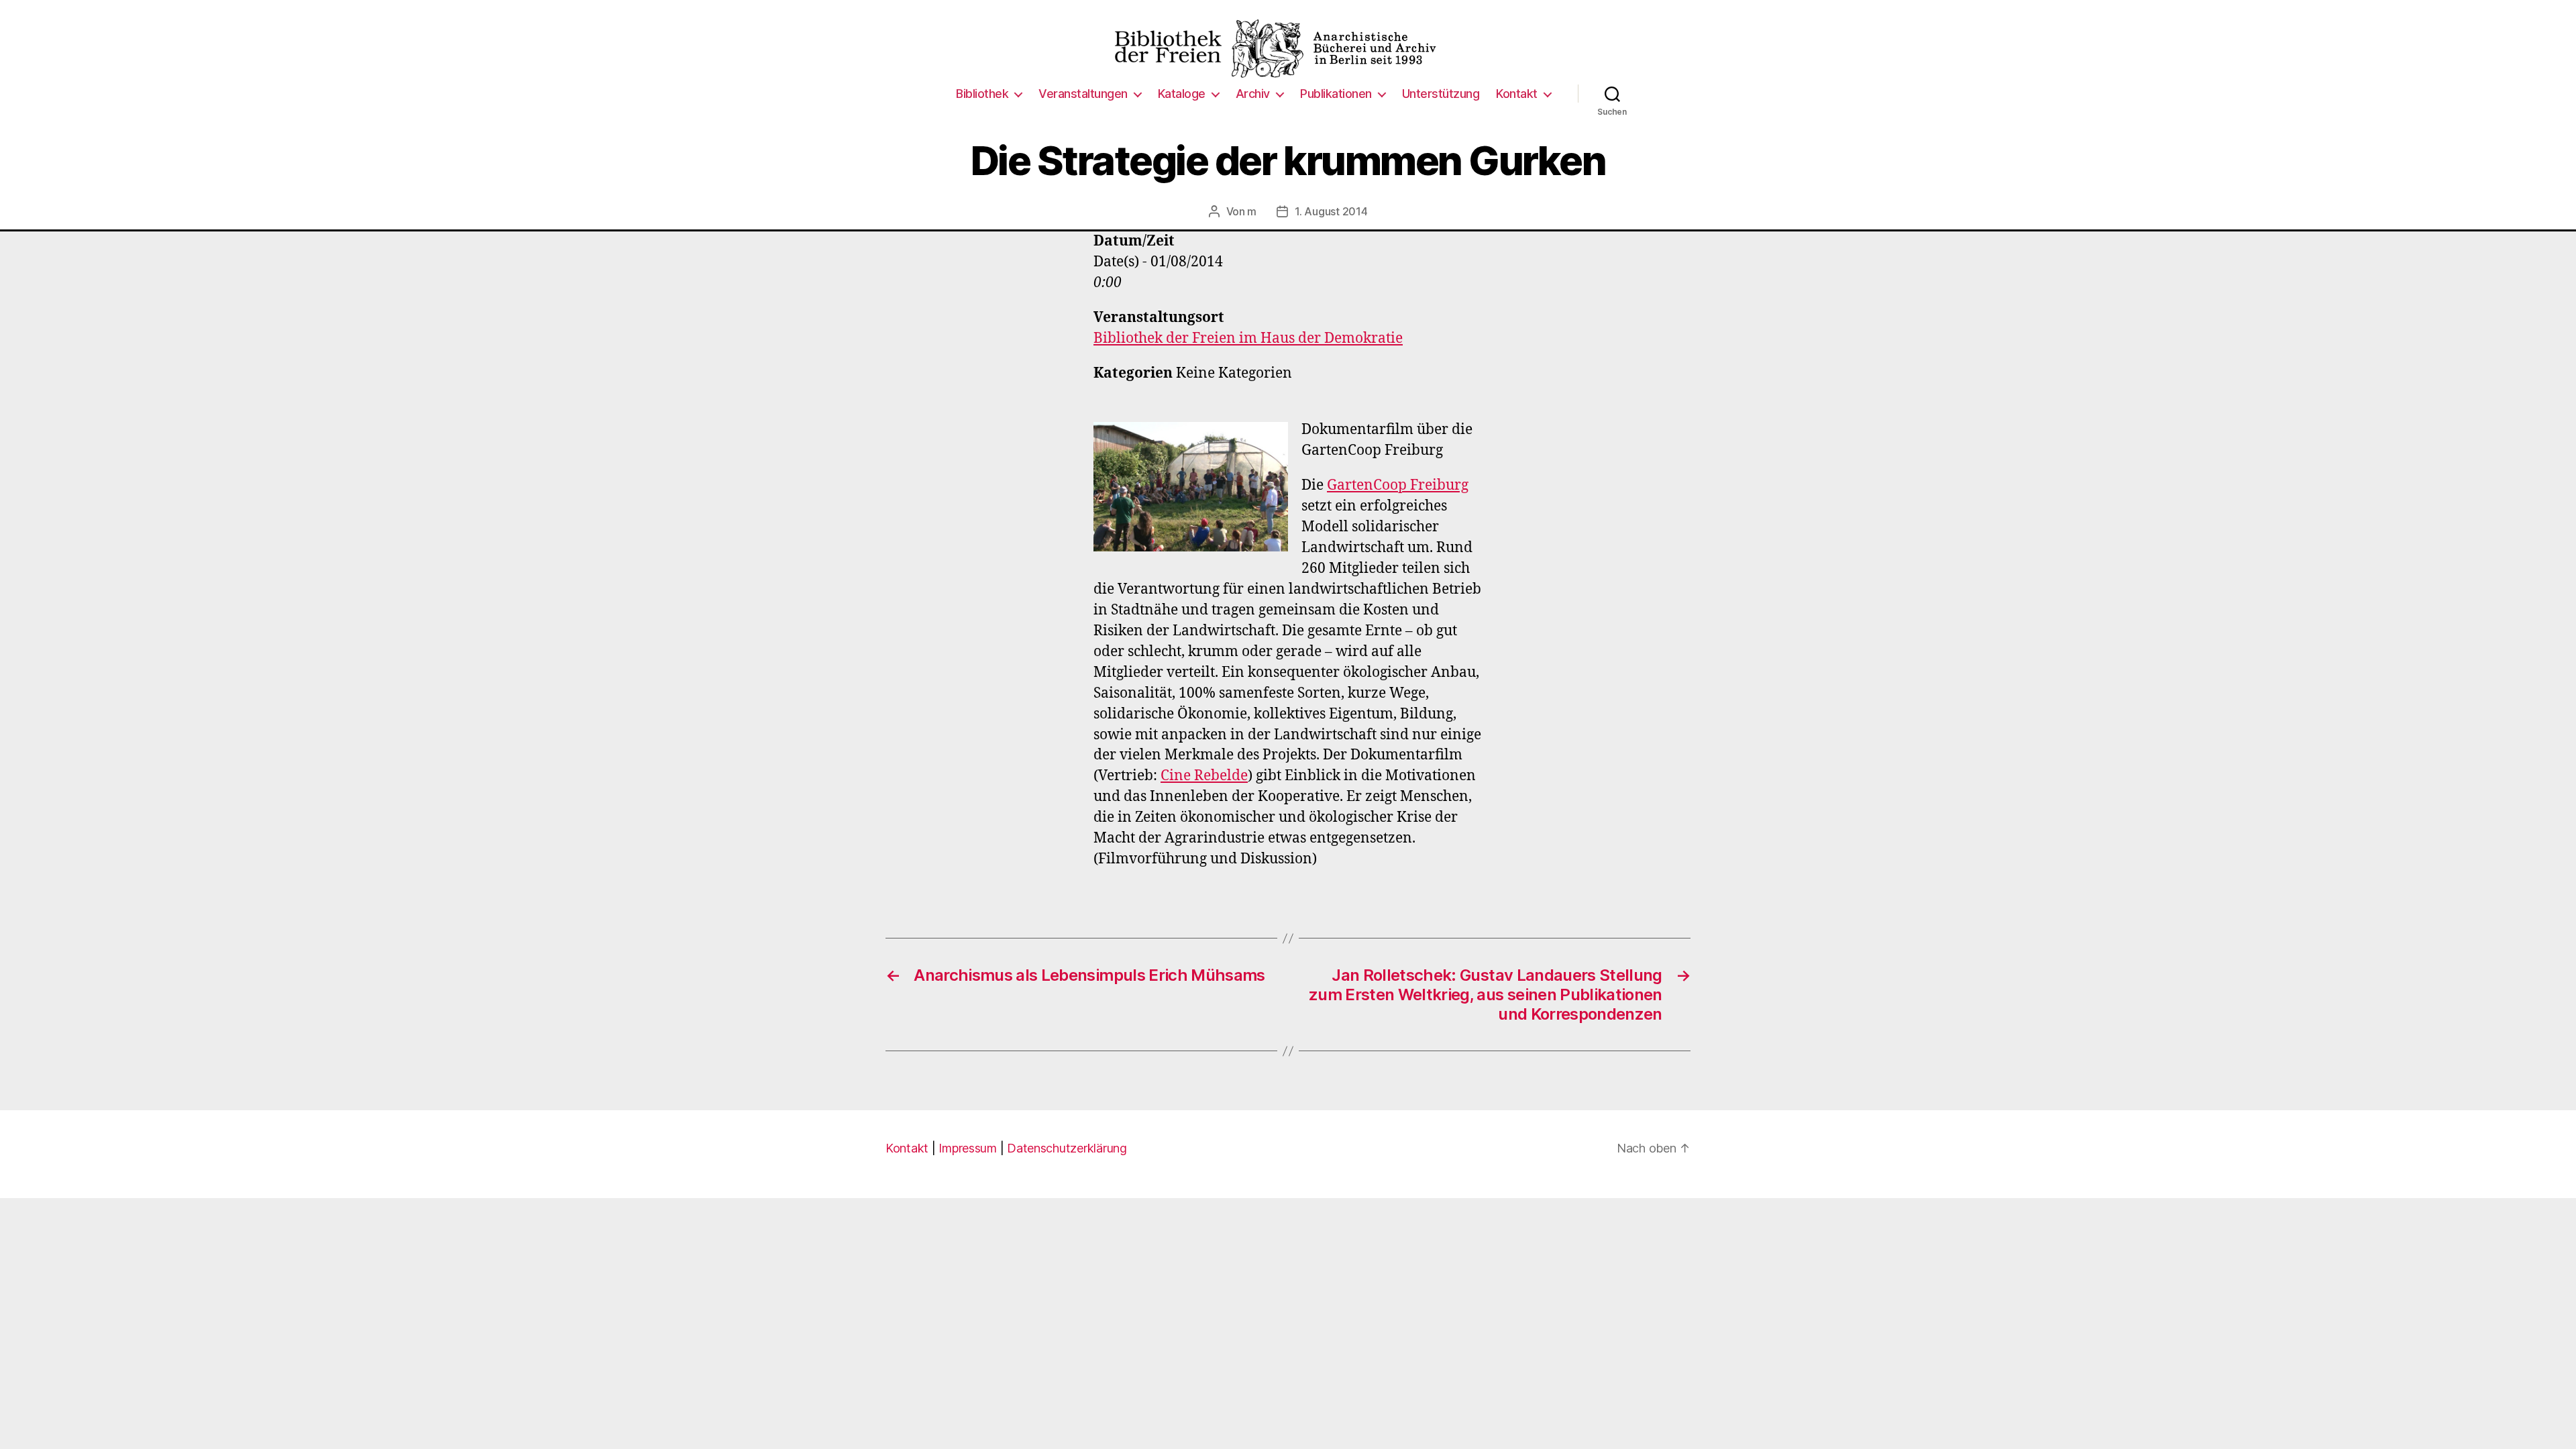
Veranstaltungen (1083, 94)
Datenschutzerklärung (1067, 1148)
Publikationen (1336, 94)
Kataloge (1182, 94)
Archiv (1253, 94)
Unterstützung (1441, 94)
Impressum (968, 1148)
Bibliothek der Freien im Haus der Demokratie (1248, 338)
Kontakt (1517, 94)
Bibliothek (982, 94)
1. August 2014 (1331, 211)
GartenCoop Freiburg (1398, 485)
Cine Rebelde (1204, 776)
